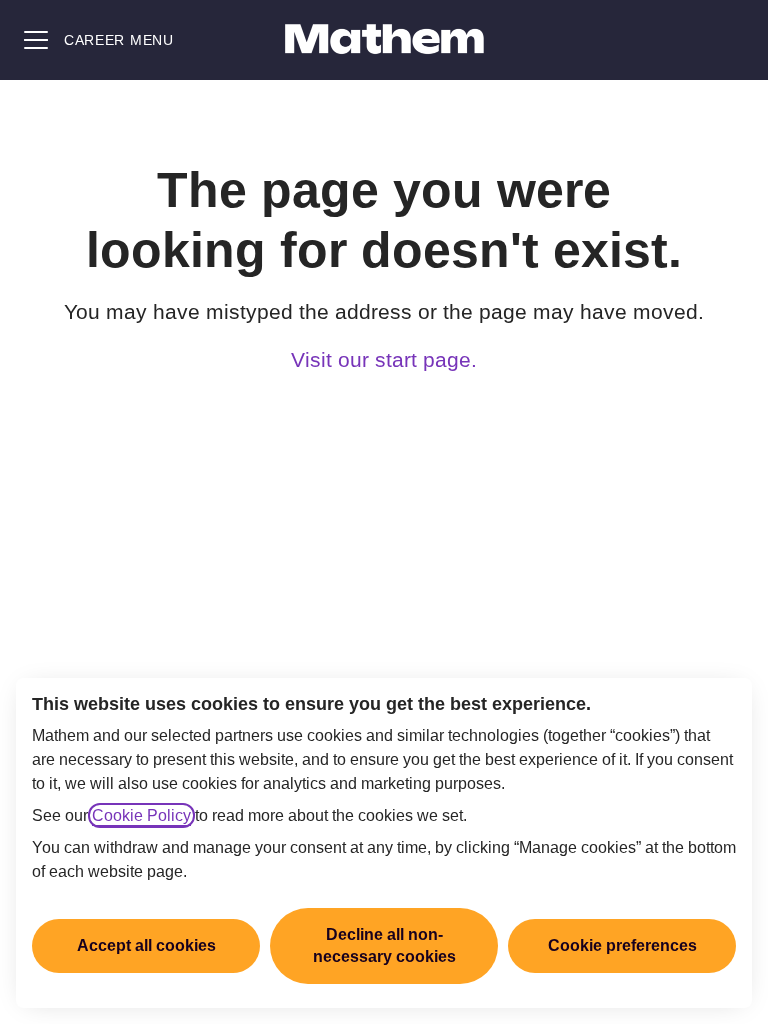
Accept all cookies (146, 945)
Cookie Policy (141, 815)
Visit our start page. (384, 359)
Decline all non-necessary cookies (384, 945)
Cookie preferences (622, 945)
